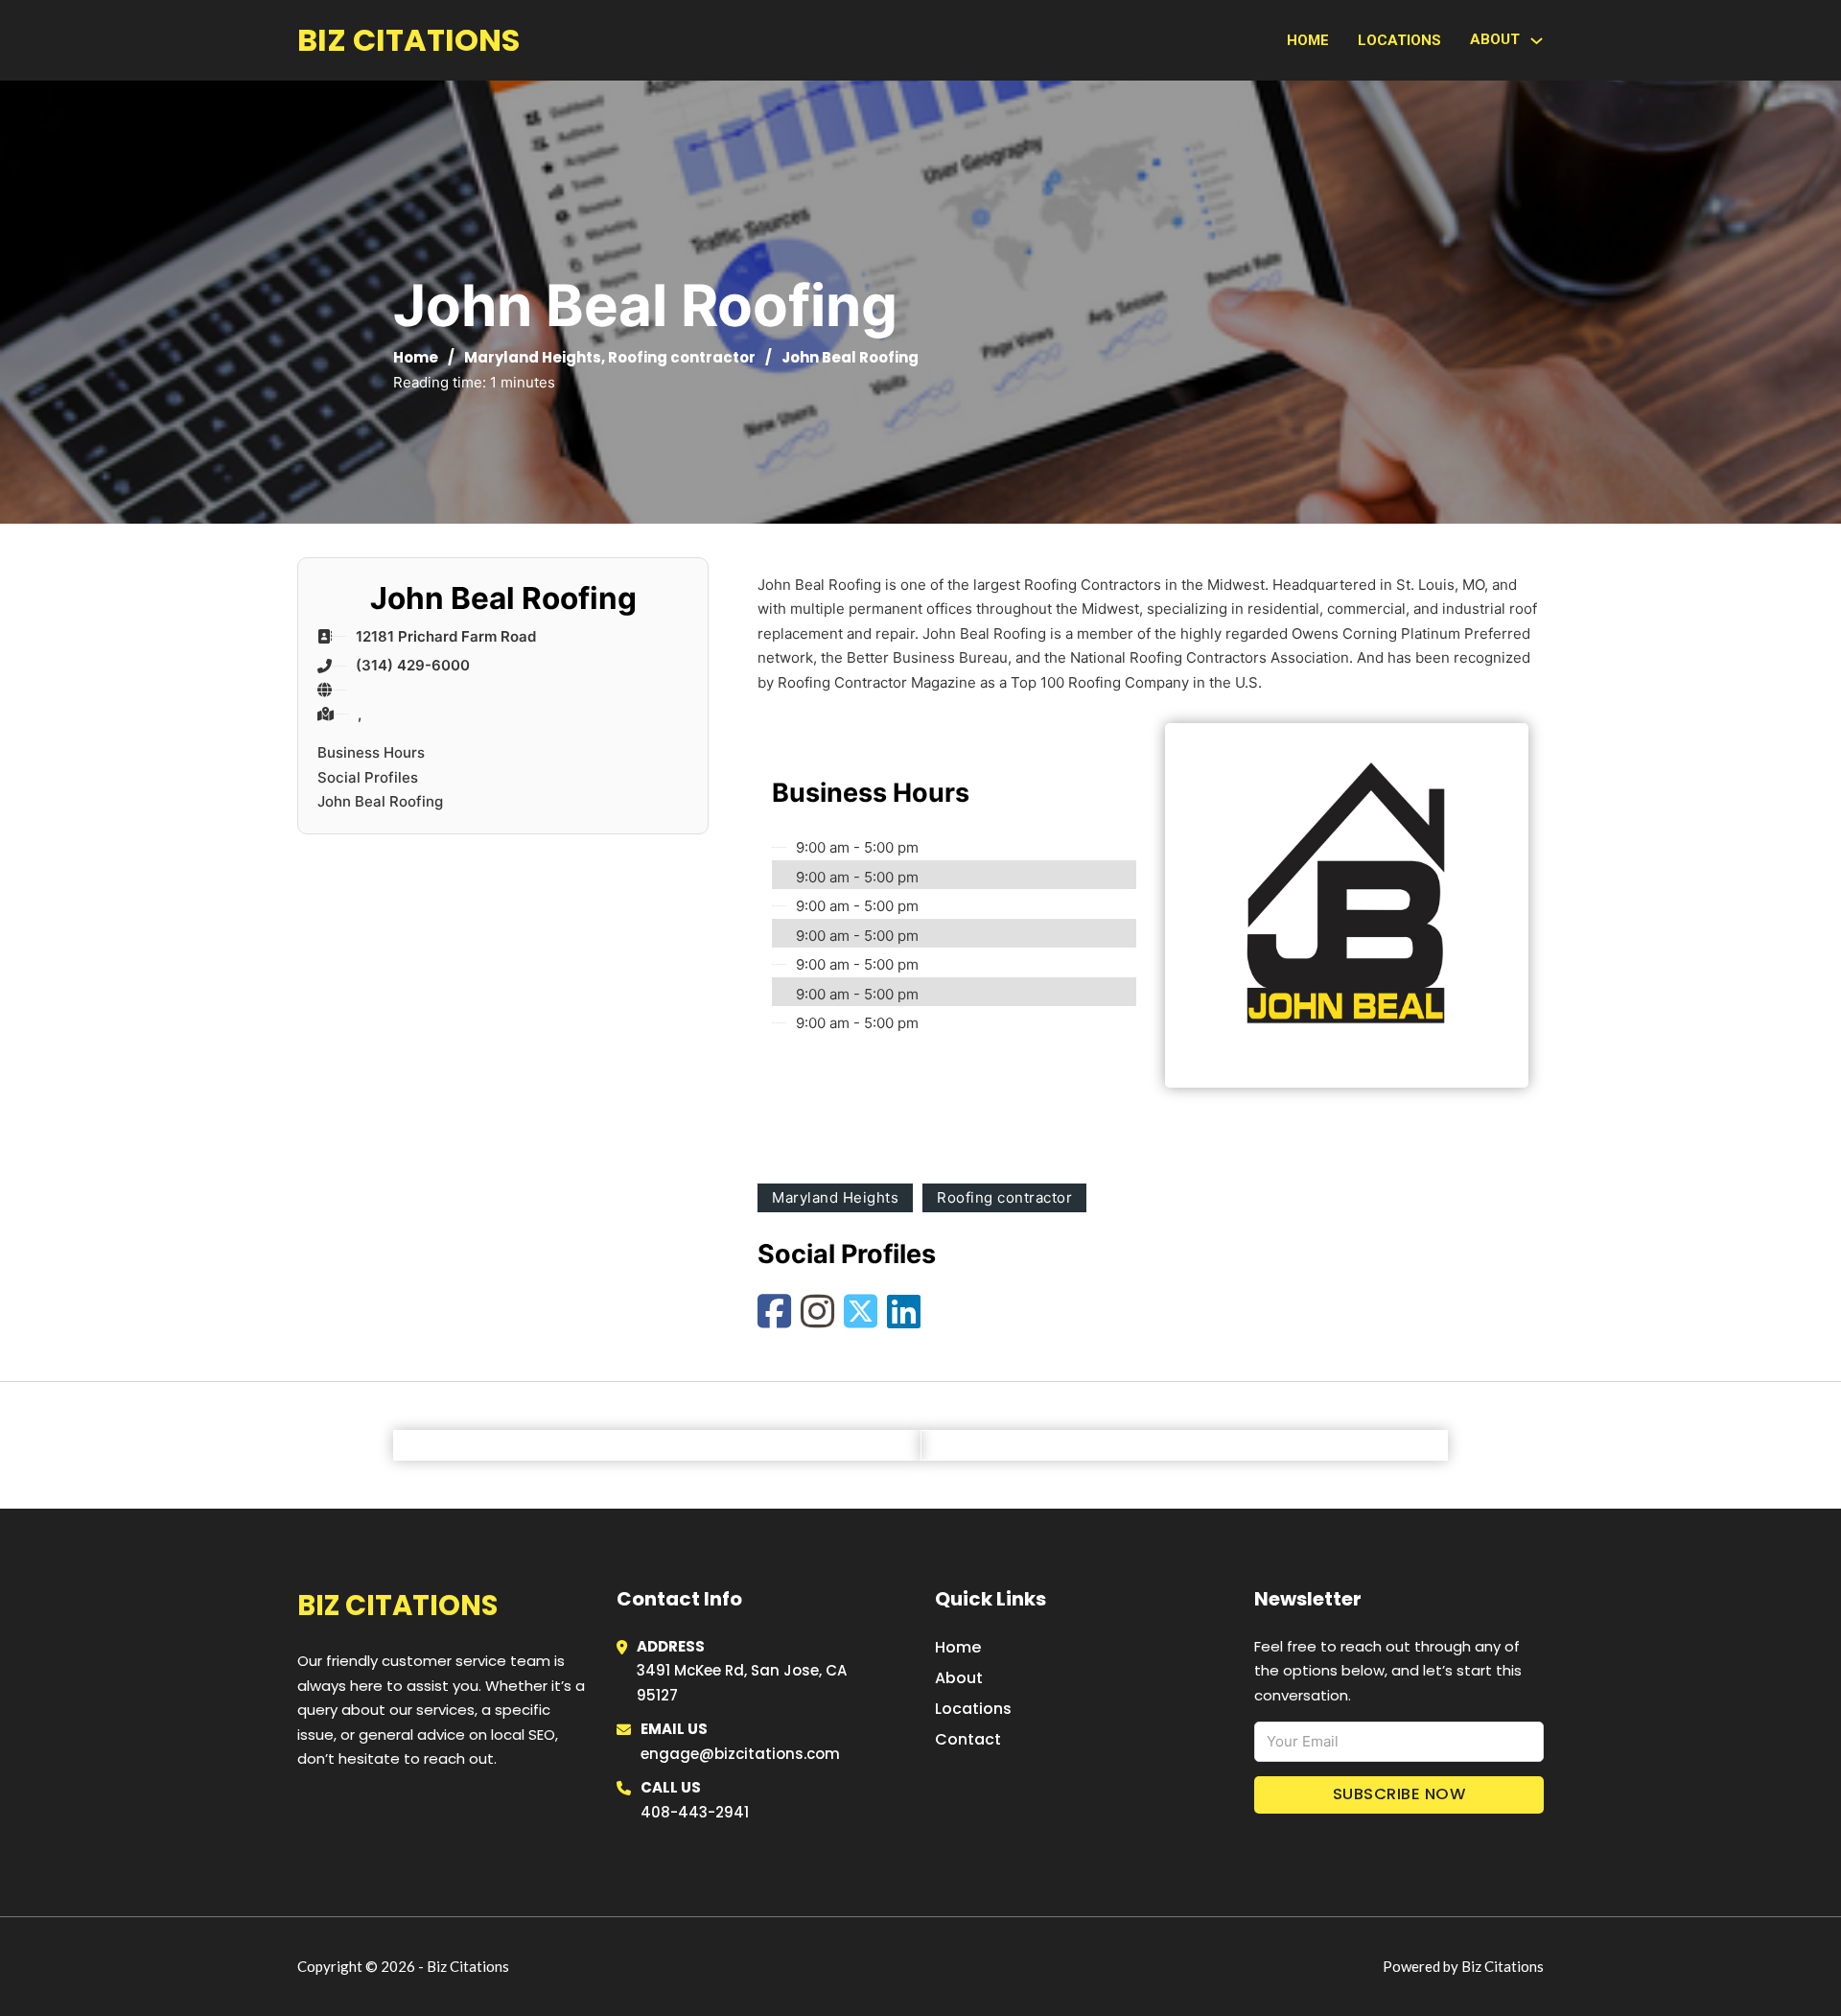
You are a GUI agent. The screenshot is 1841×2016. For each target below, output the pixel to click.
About (959, 1678)
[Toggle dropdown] (1537, 41)
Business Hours (371, 752)
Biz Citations (408, 40)
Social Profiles (368, 777)
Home (1308, 40)
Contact (968, 1739)
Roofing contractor (682, 357)
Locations (1399, 40)
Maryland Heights (533, 357)
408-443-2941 (695, 1812)
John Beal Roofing (380, 801)
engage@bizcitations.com (740, 1754)
